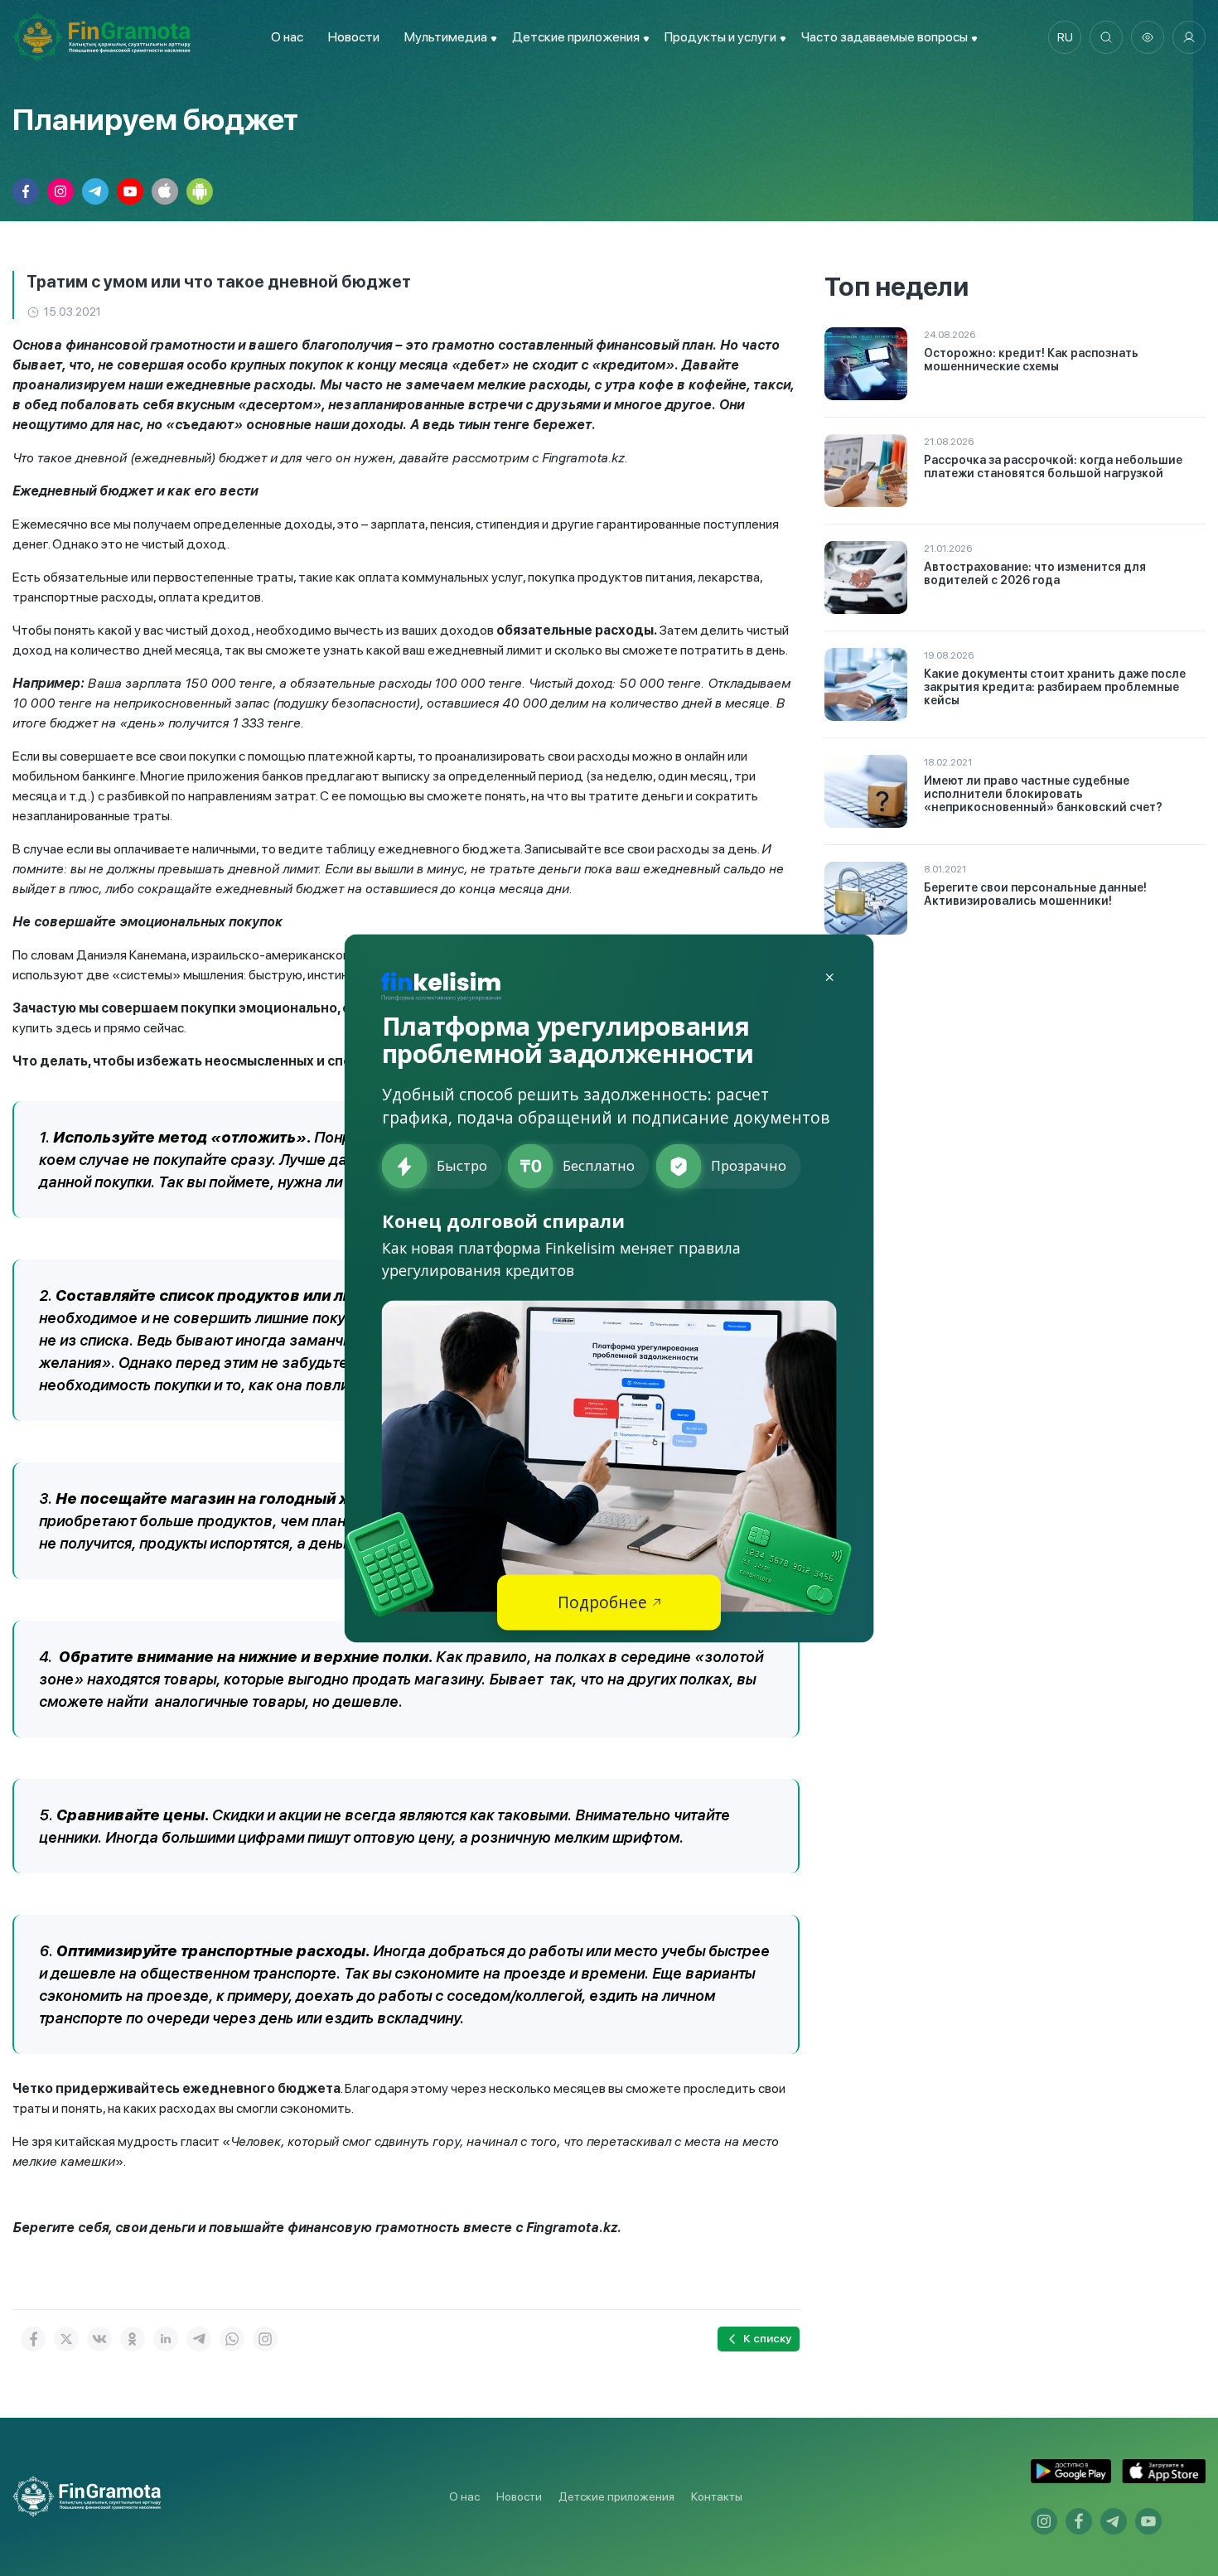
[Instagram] (265, 2339)
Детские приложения (616, 2496)
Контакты (717, 2496)
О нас (287, 37)
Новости (354, 37)
